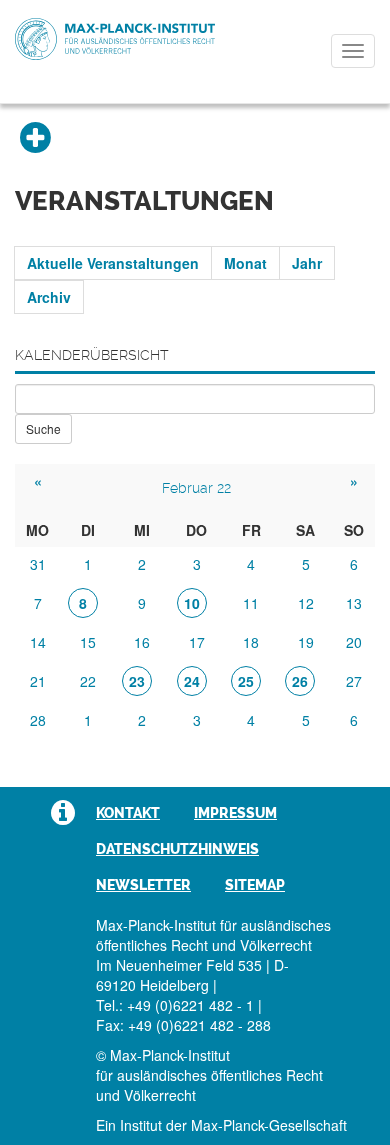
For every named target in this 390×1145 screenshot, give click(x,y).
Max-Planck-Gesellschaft (269, 1125)
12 (306, 603)
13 (354, 603)
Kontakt (128, 813)
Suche (43, 428)
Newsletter (143, 885)
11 (251, 603)
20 (354, 642)
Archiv (49, 297)
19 (306, 642)
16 (142, 642)
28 (38, 720)
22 (88, 681)
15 (88, 642)
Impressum (235, 813)
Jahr (307, 263)
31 (38, 564)
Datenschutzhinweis (177, 849)
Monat (245, 263)
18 (251, 642)
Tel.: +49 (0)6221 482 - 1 (175, 1005)
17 (197, 642)
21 (38, 681)
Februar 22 (196, 488)
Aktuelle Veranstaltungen (113, 263)
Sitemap (255, 885)
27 (354, 681)
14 (38, 642)
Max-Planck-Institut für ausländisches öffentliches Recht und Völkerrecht (115, 39)
